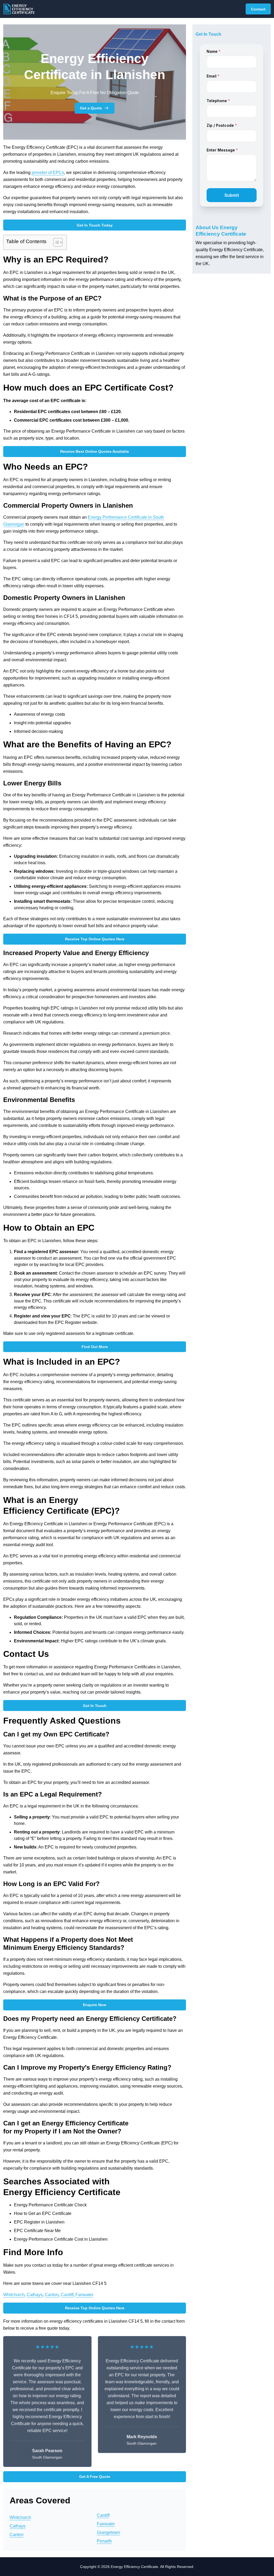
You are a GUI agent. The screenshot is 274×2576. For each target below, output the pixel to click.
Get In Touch (95, 1706)
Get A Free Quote (95, 2477)
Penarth (104, 2541)
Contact (258, 9)
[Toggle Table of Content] (55, 242)
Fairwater (84, 2295)
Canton (52, 2295)
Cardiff (67, 2295)
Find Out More (95, 1347)
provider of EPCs (48, 172)
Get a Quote (91, 108)
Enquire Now (95, 2005)
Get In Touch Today (95, 225)
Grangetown (109, 2532)
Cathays (35, 2295)
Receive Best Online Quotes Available (95, 451)
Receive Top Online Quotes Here (95, 939)
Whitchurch (14, 2295)
